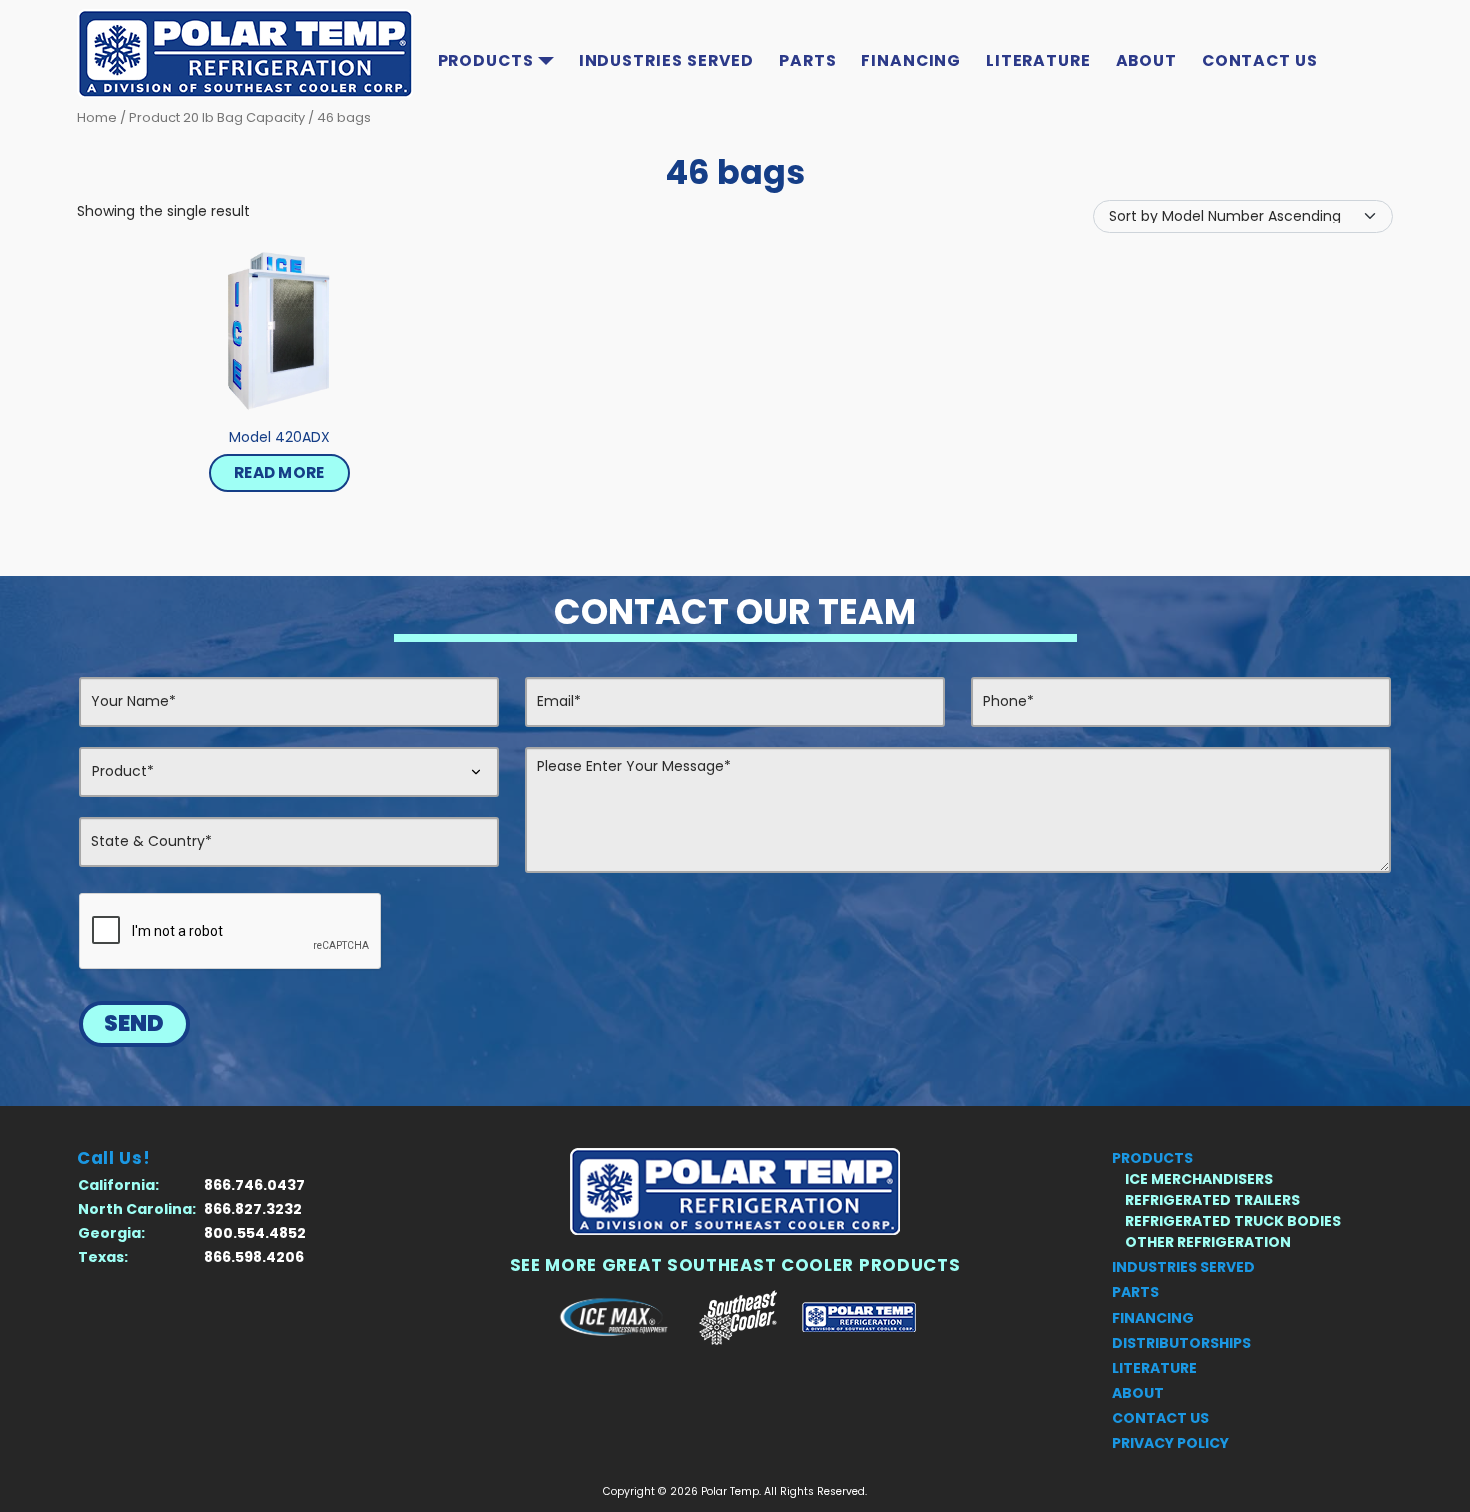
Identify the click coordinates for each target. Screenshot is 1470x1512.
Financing (911, 60)
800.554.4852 (255, 1233)
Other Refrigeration (1208, 1242)
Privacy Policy (1170, 1443)
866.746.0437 (254, 1185)
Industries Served (667, 60)
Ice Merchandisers (1199, 1179)
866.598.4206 (254, 1257)
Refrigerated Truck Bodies (1233, 1221)
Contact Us (1260, 60)
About (1147, 60)
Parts (808, 60)
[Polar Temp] (735, 1191)
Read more (279, 472)
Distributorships (1181, 1343)
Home (97, 117)
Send (134, 1023)
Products (486, 60)
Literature (1038, 60)
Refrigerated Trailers (1212, 1200)
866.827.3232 (253, 1209)
